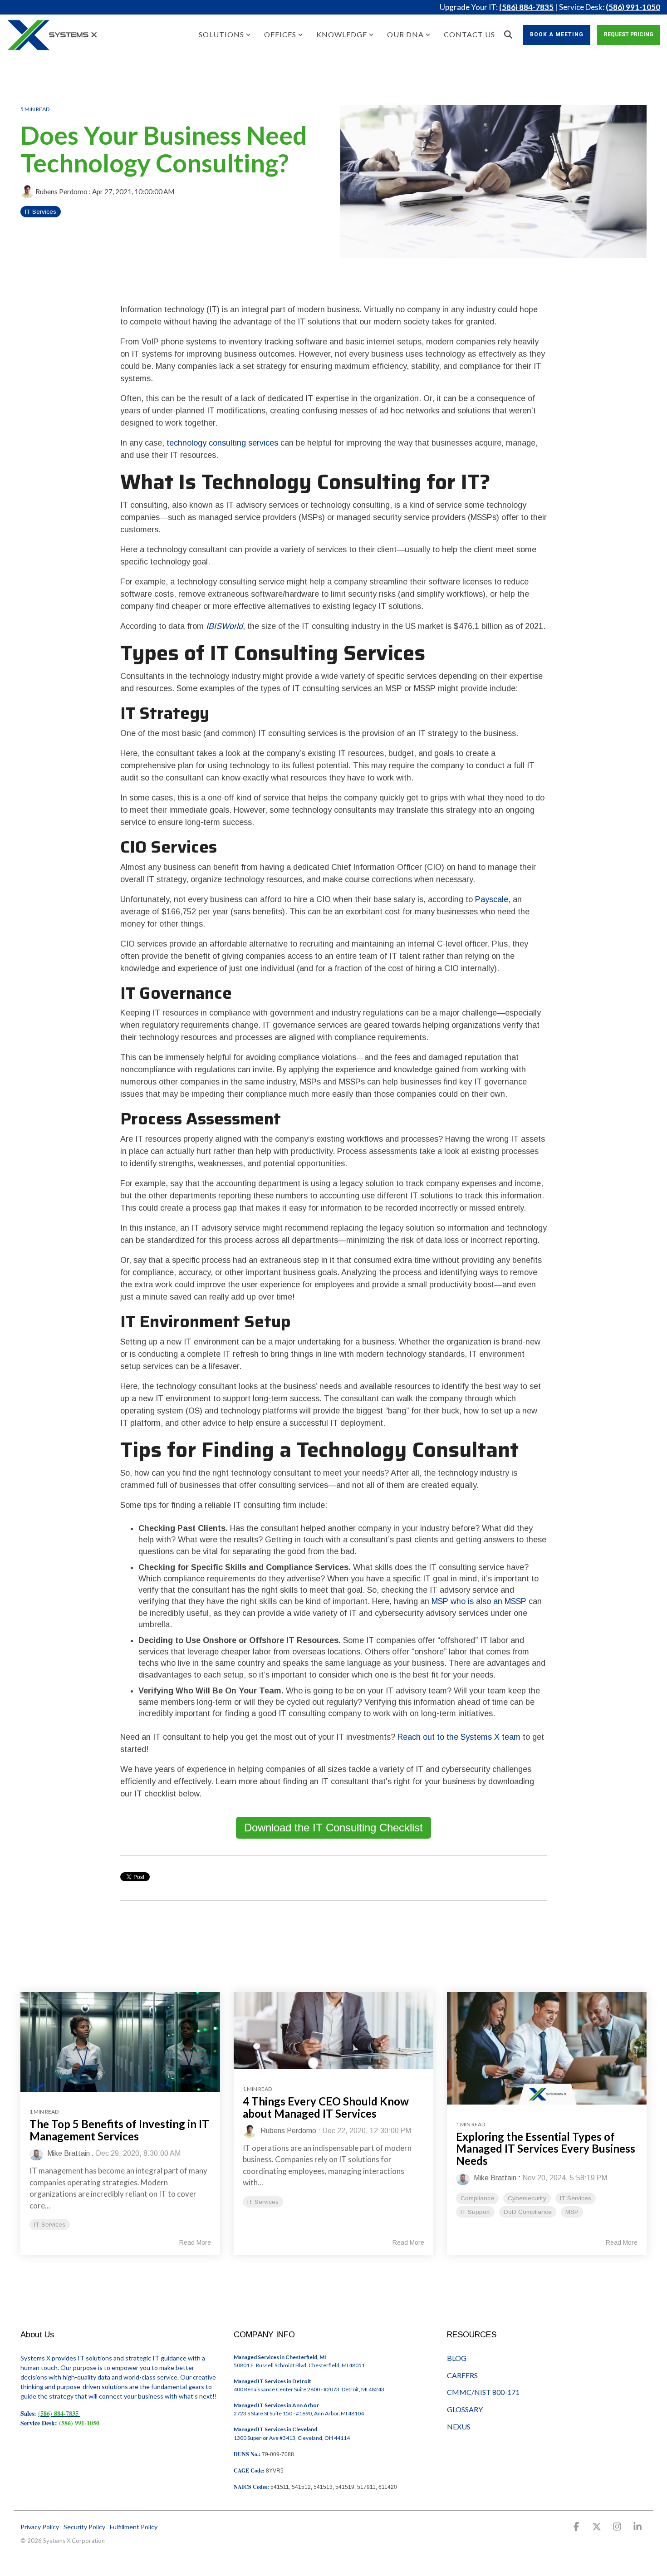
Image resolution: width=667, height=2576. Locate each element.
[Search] (508, 35)
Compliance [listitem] (477, 2198)
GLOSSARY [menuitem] (465, 2409)
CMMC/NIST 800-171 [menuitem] (483, 2392)
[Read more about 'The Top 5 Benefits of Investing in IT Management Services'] (120, 2042)
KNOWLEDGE (342, 34)
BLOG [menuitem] (457, 2358)
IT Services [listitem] (50, 2225)
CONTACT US (469, 34)
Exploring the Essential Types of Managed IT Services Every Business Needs (546, 2149)
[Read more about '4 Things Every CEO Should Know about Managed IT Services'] (333, 2031)
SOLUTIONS (221, 34)
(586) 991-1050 (633, 7)
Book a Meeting (557, 34)
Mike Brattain (68, 2153)
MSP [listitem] (572, 2212)
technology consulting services (222, 443)
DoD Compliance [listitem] (528, 2212)
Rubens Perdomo (61, 191)
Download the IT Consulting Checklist (333, 1828)
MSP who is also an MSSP (479, 1601)
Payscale (492, 899)
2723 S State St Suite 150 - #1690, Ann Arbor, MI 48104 (299, 2413)
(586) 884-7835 (526, 7)
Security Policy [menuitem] (84, 2527)
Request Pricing (629, 34)
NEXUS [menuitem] (459, 2426)
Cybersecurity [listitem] (527, 2198)
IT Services (41, 212)
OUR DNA (405, 34)
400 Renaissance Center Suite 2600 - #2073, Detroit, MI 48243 (309, 2389)
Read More (195, 2242)
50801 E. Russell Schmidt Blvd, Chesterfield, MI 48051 (299, 2365)
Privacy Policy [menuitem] (40, 2527)
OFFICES (280, 34)
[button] (577, 2527)
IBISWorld (224, 626)
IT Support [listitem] (475, 2212)
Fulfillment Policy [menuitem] (134, 2527)
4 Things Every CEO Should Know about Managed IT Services (326, 2107)
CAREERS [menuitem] (462, 2375)
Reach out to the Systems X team (459, 1737)
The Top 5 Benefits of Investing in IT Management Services (119, 2130)
